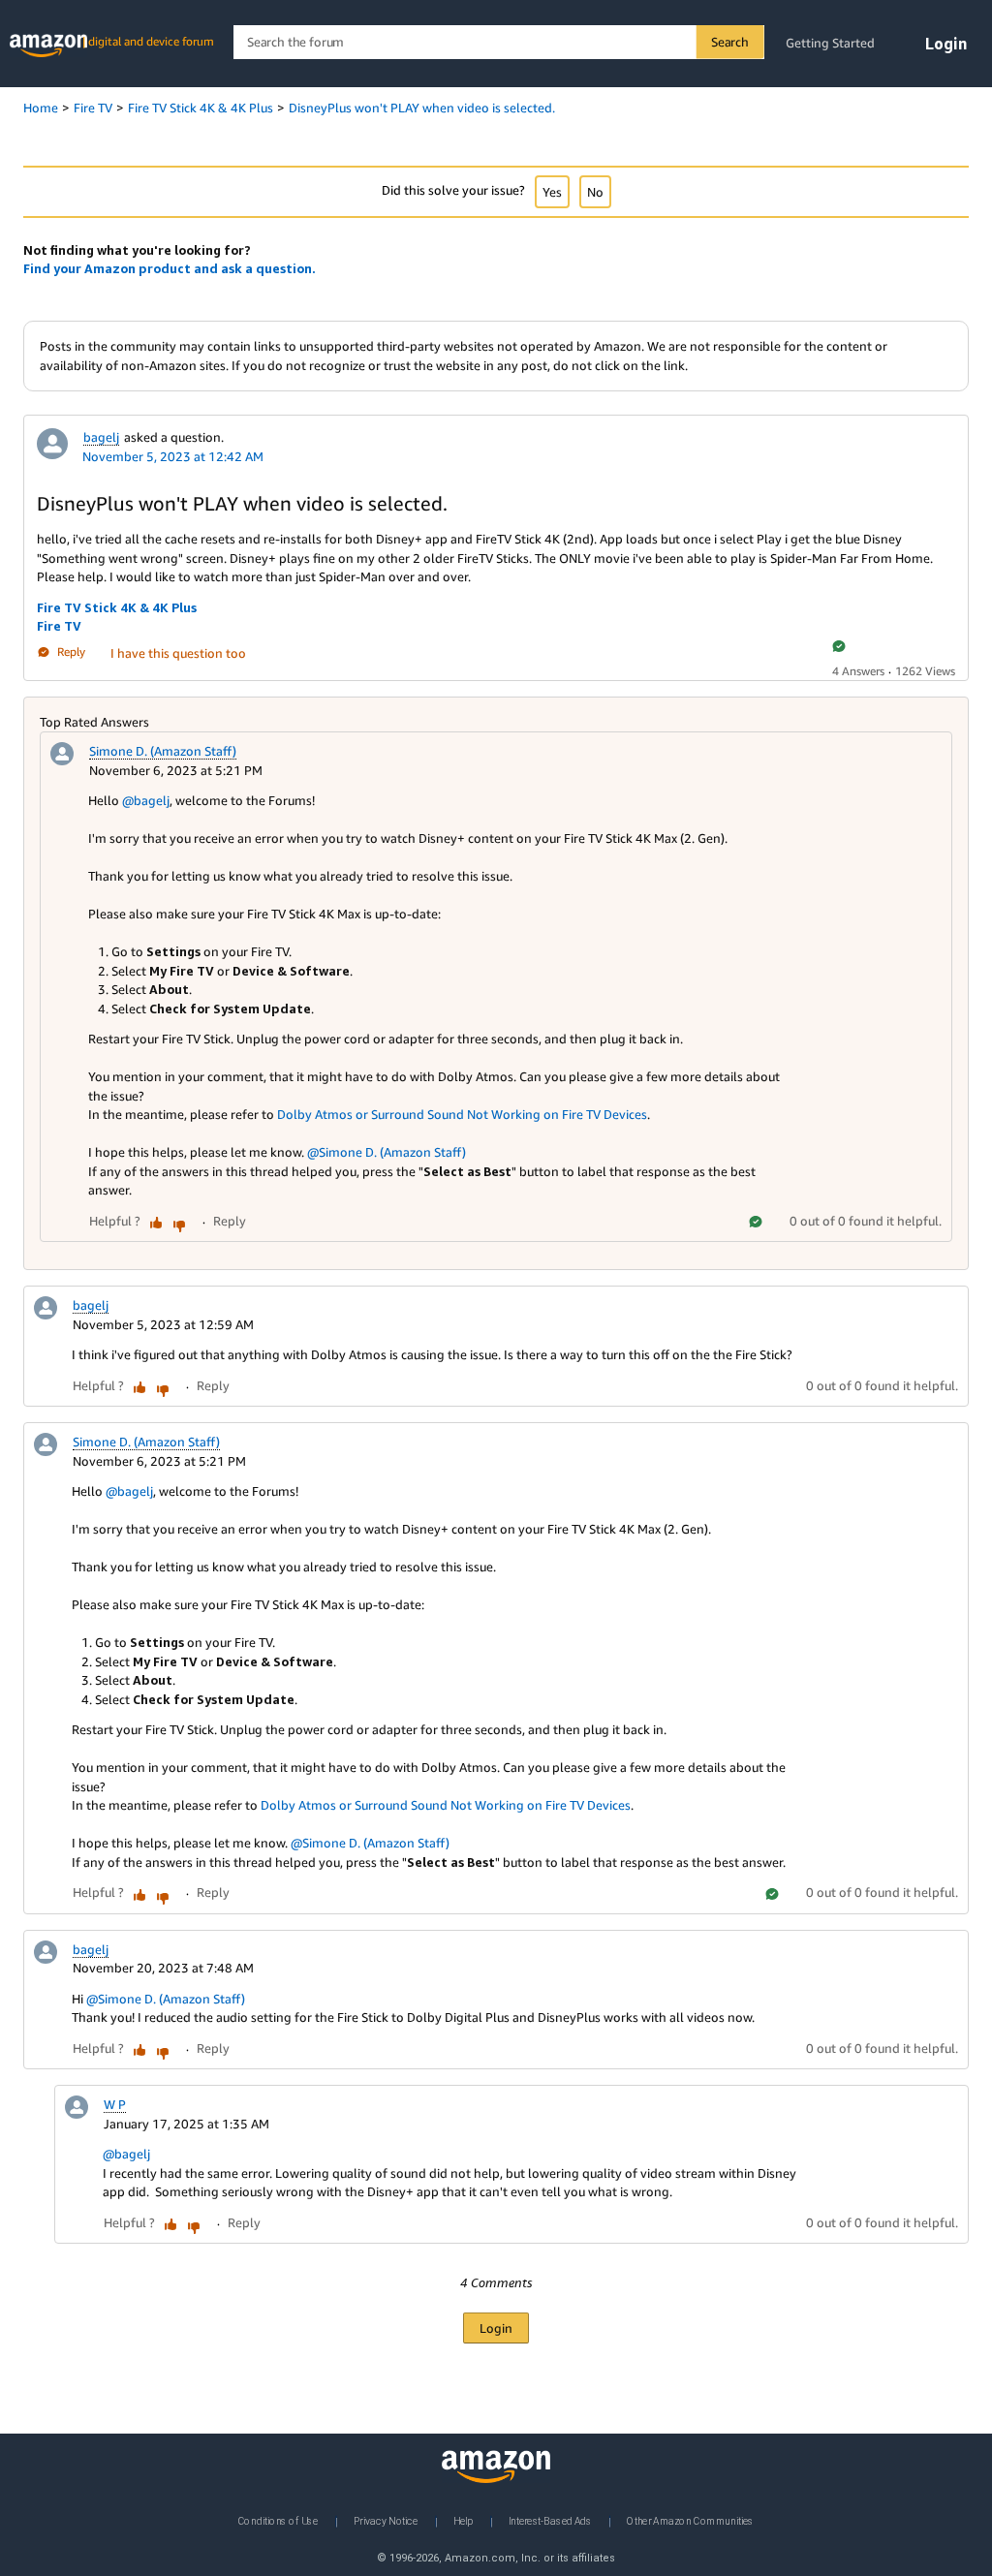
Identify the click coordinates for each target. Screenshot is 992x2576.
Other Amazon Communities (690, 2521)
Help (463, 2521)
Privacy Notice (386, 2521)
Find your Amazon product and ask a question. (170, 268)
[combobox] (498, 42)
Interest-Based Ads (550, 2521)
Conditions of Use (278, 2521)
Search (730, 42)
